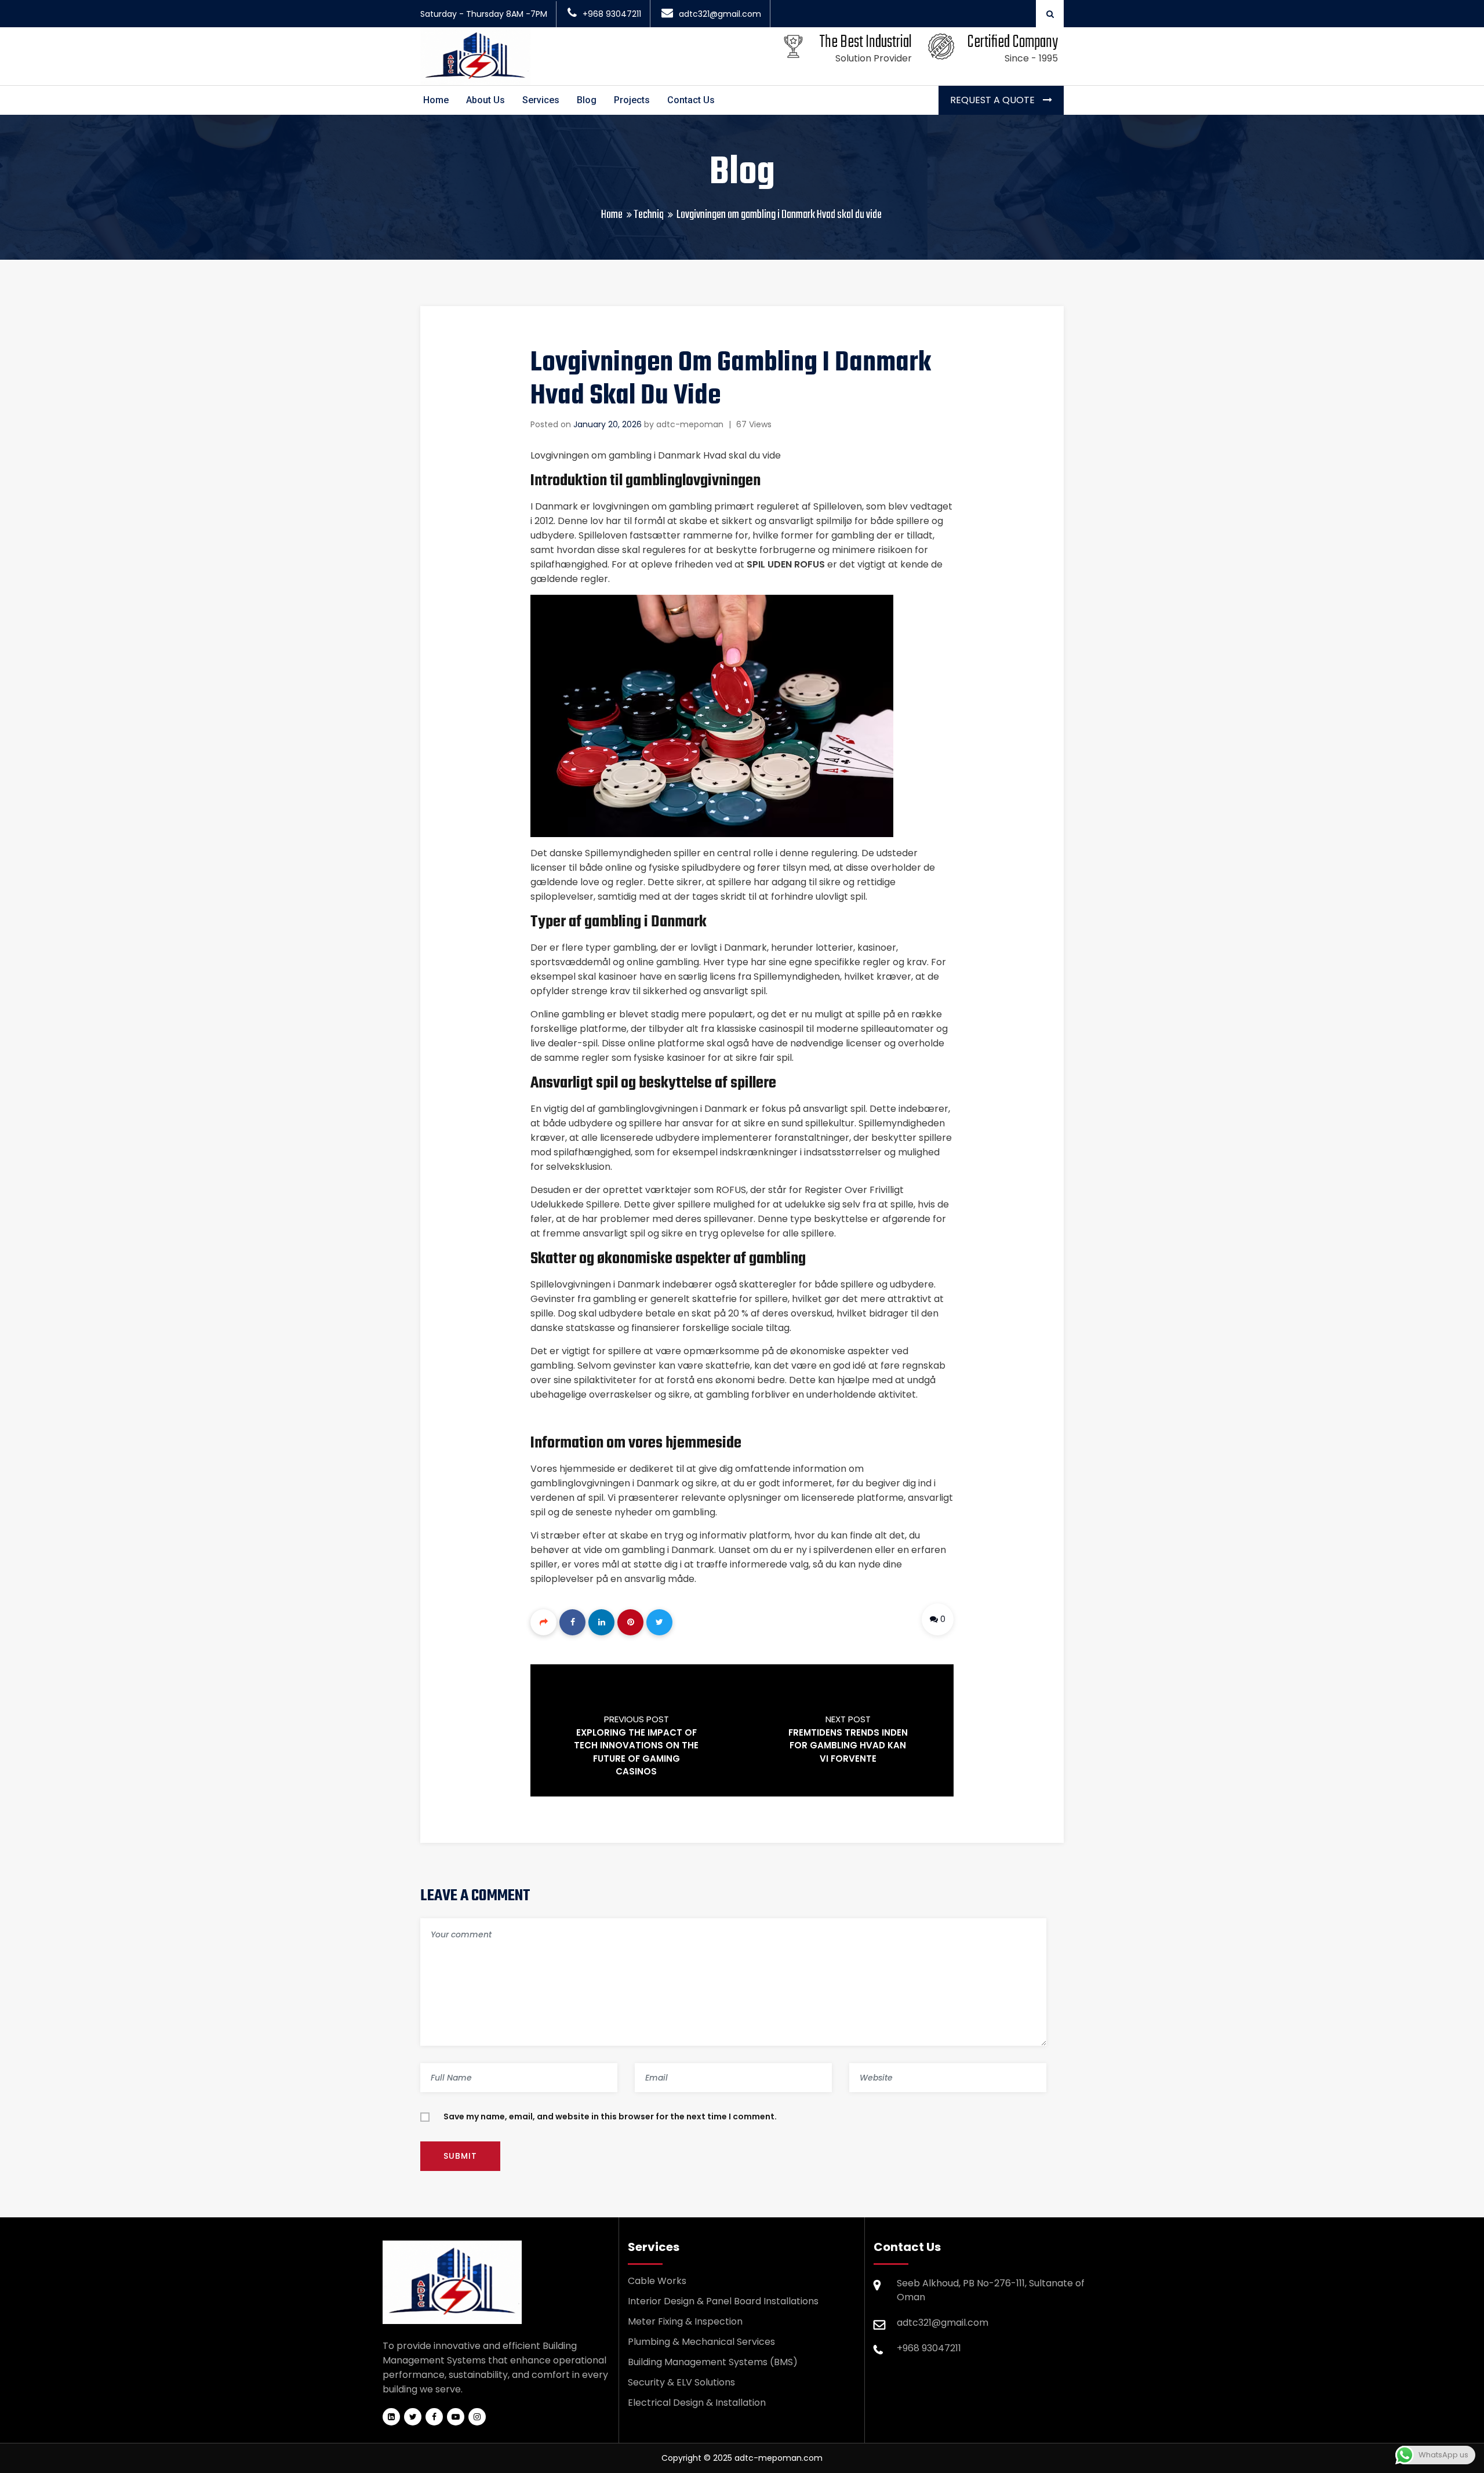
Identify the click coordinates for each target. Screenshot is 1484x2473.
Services (541, 100)
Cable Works (657, 2281)
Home (436, 100)
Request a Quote (994, 100)
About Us (485, 100)
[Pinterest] (630, 1622)
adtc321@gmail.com (720, 14)
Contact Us (691, 100)
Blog (587, 100)
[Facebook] (572, 1622)
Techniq (649, 215)
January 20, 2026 (608, 424)
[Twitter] (659, 1622)
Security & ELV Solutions (681, 2382)
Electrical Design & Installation (697, 2403)
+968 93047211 (612, 14)
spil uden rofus (786, 564)
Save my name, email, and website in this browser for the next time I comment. (610, 2116)
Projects (632, 100)
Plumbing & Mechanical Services (701, 2342)
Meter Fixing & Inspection (685, 2321)
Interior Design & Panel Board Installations (723, 2301)
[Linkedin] (601, 1622)
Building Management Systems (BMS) (713, 2362)
